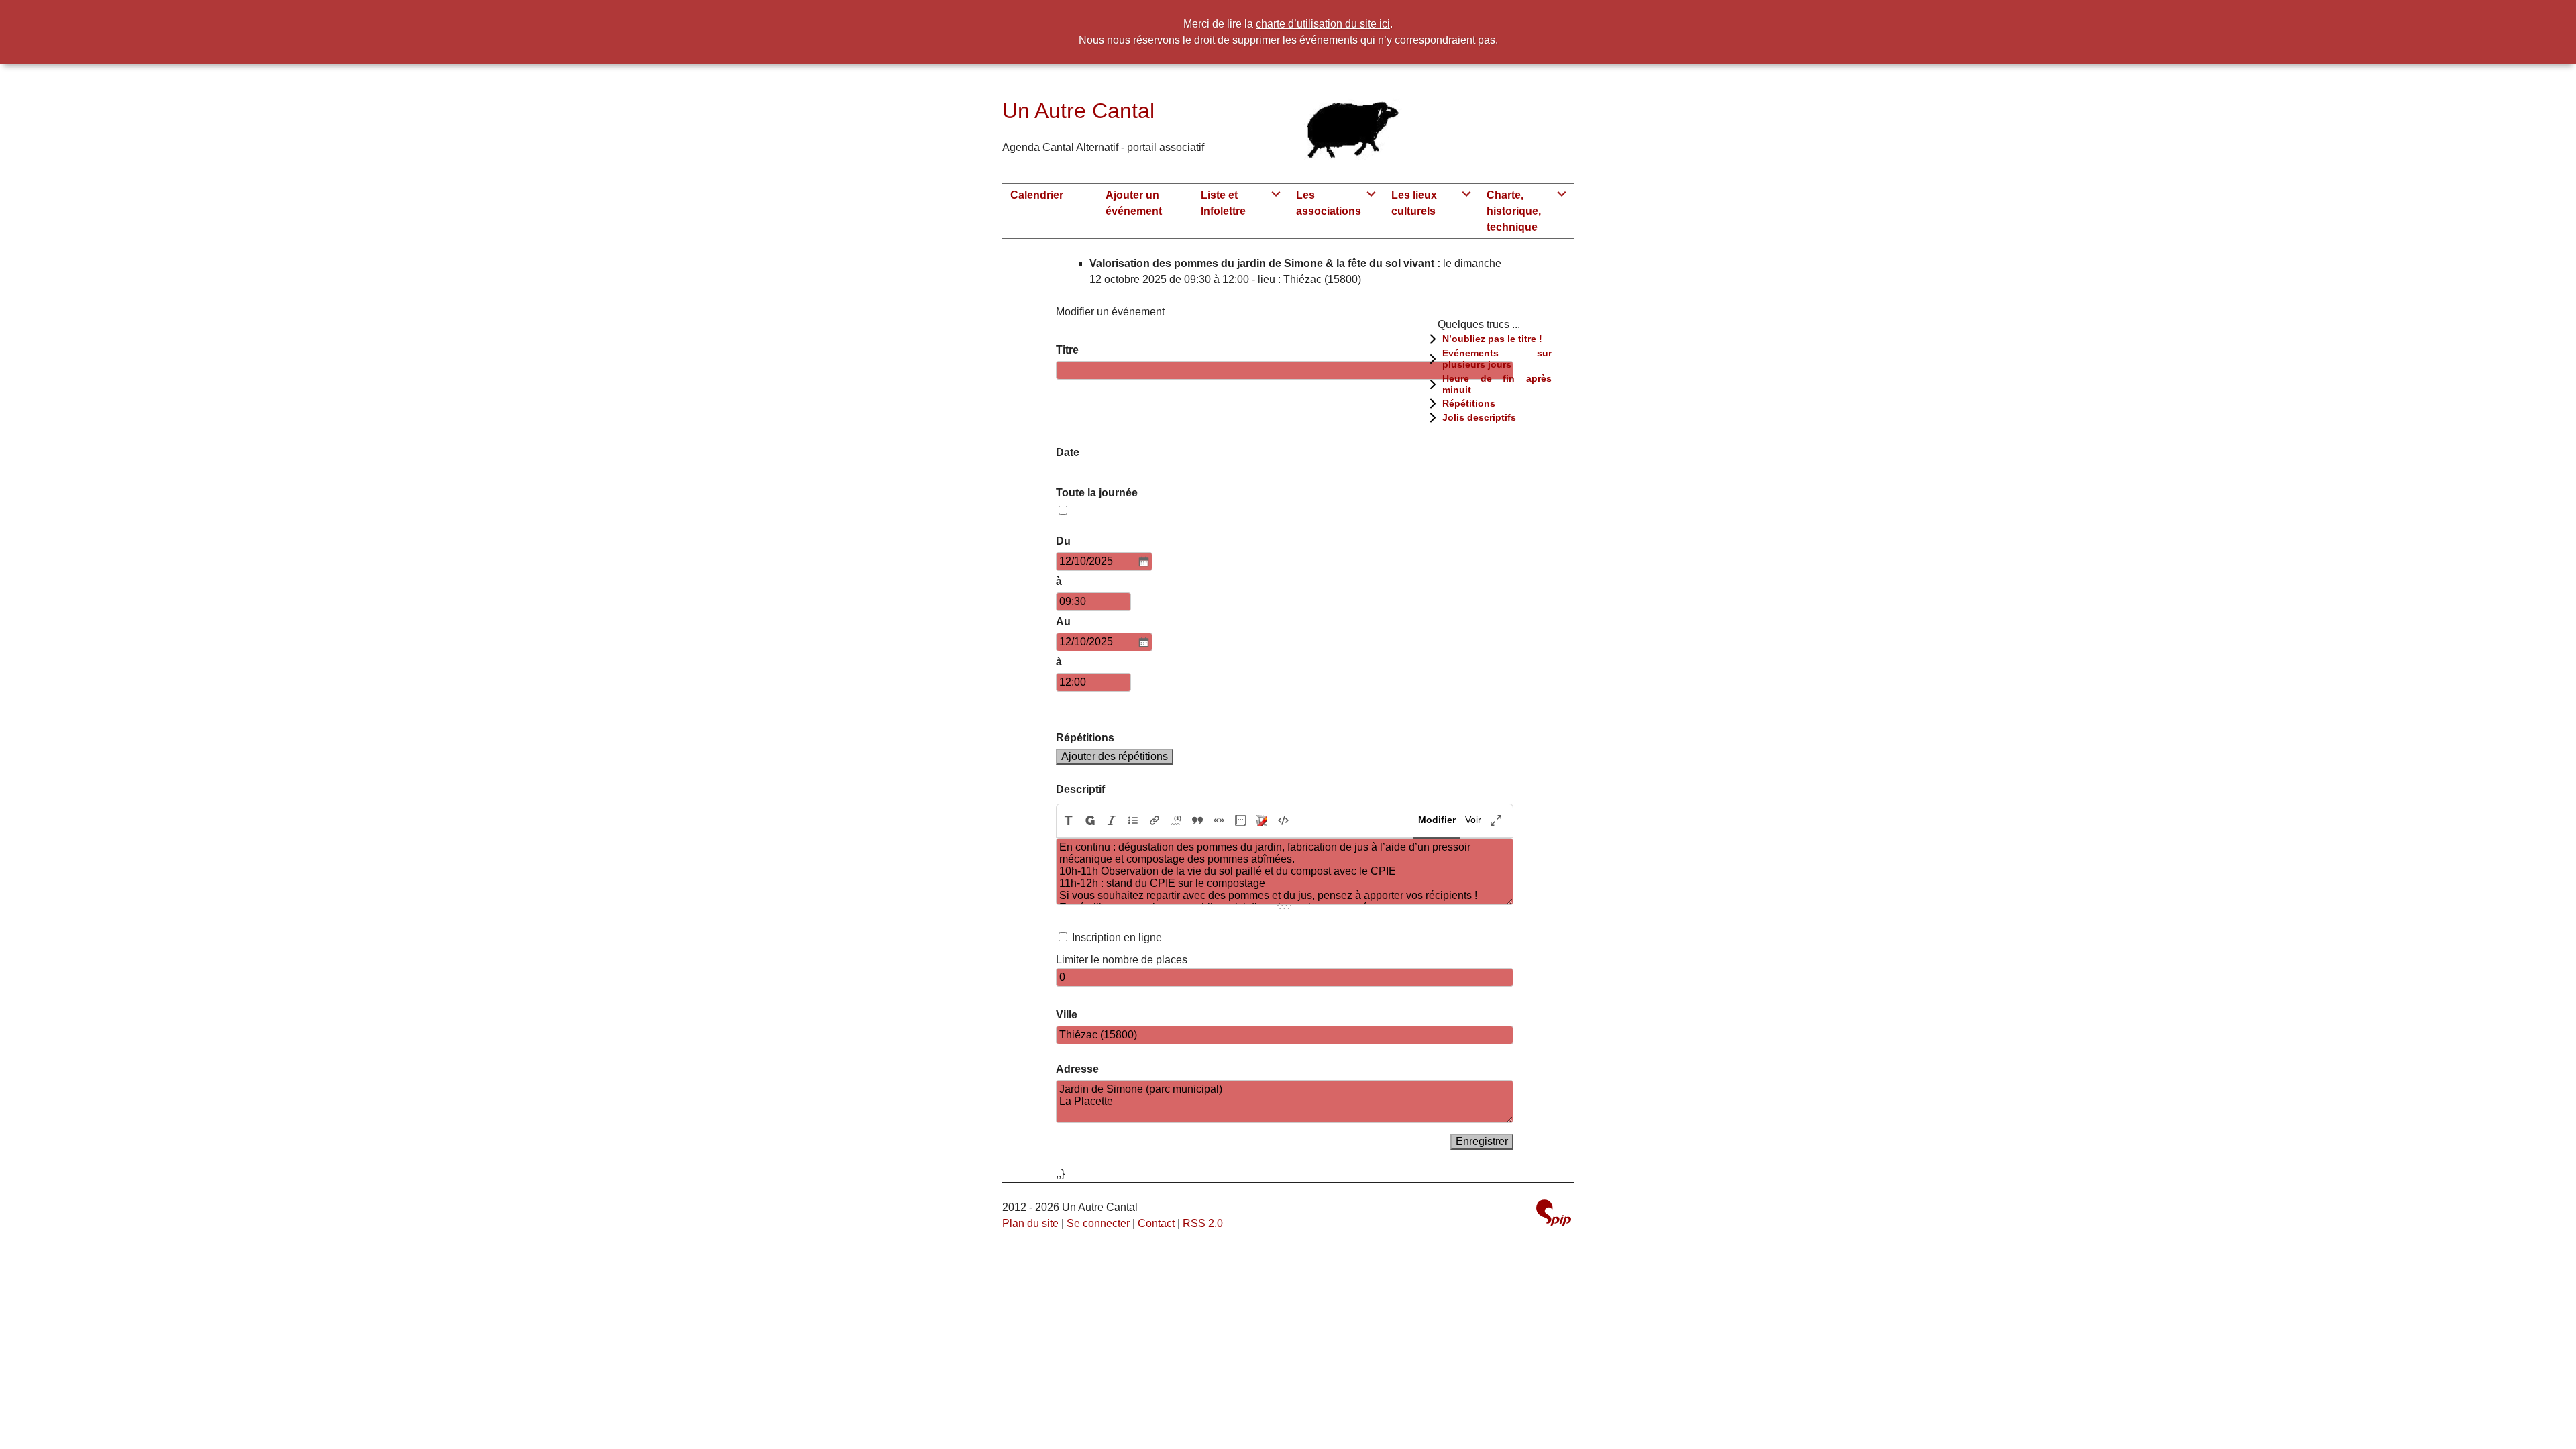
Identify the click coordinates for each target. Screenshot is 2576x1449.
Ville (1067, 1015)
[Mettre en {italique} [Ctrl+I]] (1112, 821)
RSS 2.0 (1203, 1223)
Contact (1156, 1223)
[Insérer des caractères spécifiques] (1240, 821)
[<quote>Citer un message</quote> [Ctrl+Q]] (1197, 821)
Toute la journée (1097, 493)
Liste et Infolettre (1223, 203)
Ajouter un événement (1134, 203)
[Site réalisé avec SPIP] (1554, 1213)
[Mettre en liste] (1133, 821)
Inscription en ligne (1117, 937)
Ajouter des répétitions (1115, 756)
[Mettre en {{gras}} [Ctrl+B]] (1090, 821)
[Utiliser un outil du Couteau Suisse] (1262, 821)
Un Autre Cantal (1078, 111)
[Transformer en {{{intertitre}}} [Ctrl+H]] (1068, 821)
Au (1063, 622)
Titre (1067, 350)
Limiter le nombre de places (1122, 960)
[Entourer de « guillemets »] (1219, 821)
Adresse (1077, 1069)
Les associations (1329, 203)
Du (1063, 541)
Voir (1473, 820)
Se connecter (1098, 1223)
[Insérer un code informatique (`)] (1283, 821)
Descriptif (1080, 789)
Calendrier (1037, 195)
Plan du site (1030, 1223)
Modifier (1437, 820)
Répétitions (1085, 738)
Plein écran (1496, 820)
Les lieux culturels (1414, 203)
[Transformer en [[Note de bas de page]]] (1176, 821)
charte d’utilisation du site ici (1323, 24)
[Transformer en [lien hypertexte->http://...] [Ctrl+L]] (1155, 821)
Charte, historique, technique (1514, 211)
